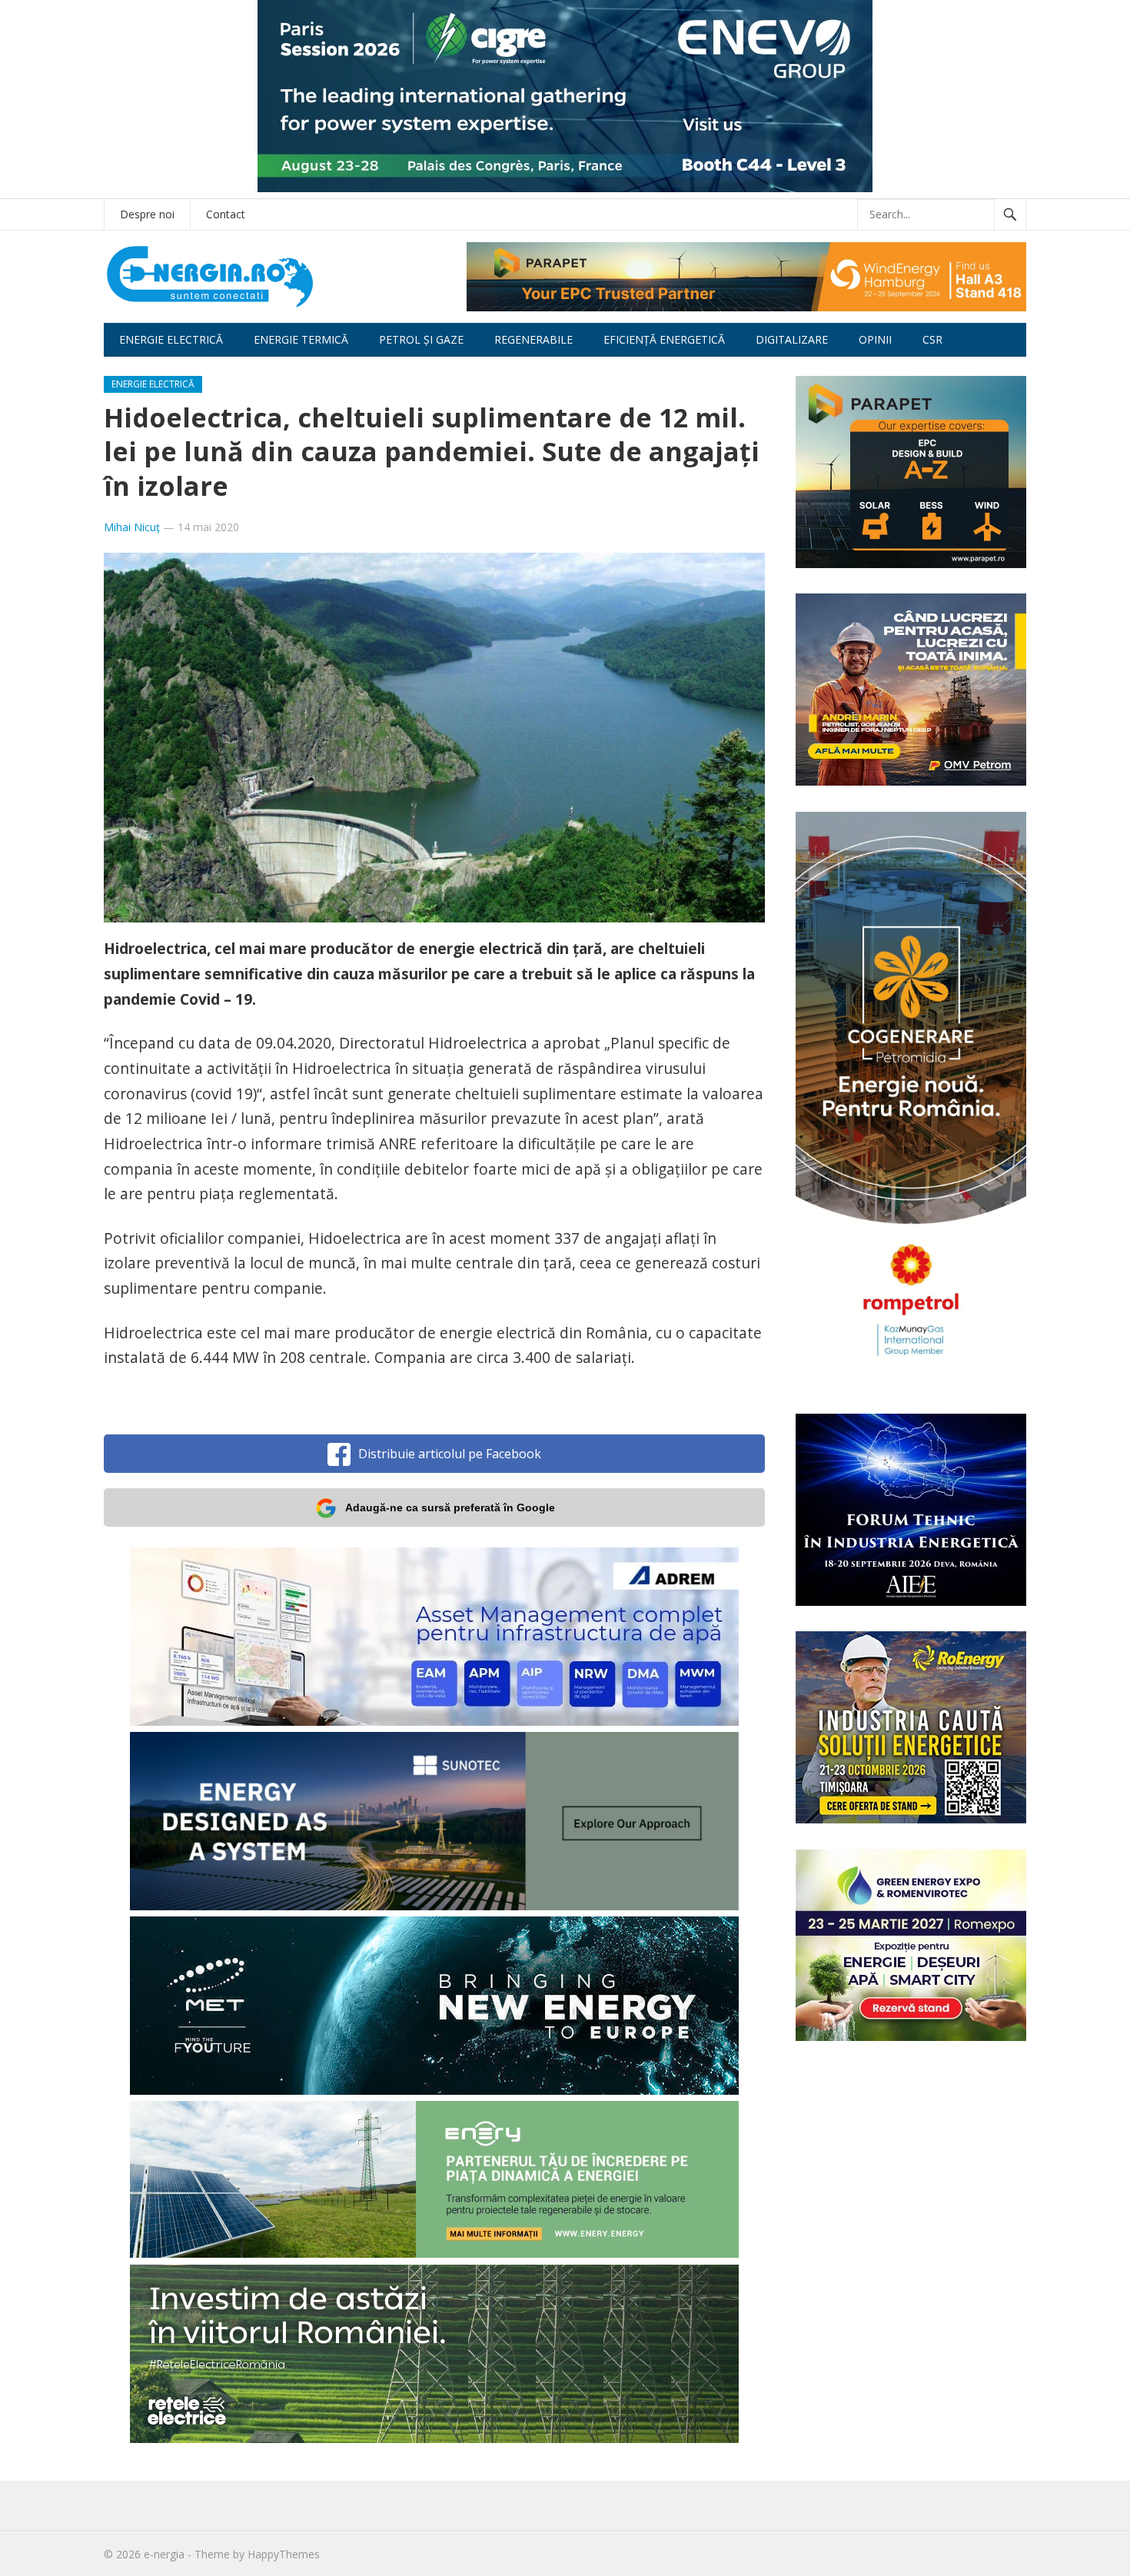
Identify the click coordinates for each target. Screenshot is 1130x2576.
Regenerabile (533, 339)
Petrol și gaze (421, 339)
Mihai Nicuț (132, 527)
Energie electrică (171, 339)
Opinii (875, 339)
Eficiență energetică (664, 339)
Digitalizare (792, 339)
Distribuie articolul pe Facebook (450, 1454)
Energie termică (301, 339)
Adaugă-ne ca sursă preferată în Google (450, 1507)
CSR (932, 339)
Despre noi (147, 214)
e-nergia (164, 2554)
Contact (226, 214)
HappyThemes (284, 2554)
